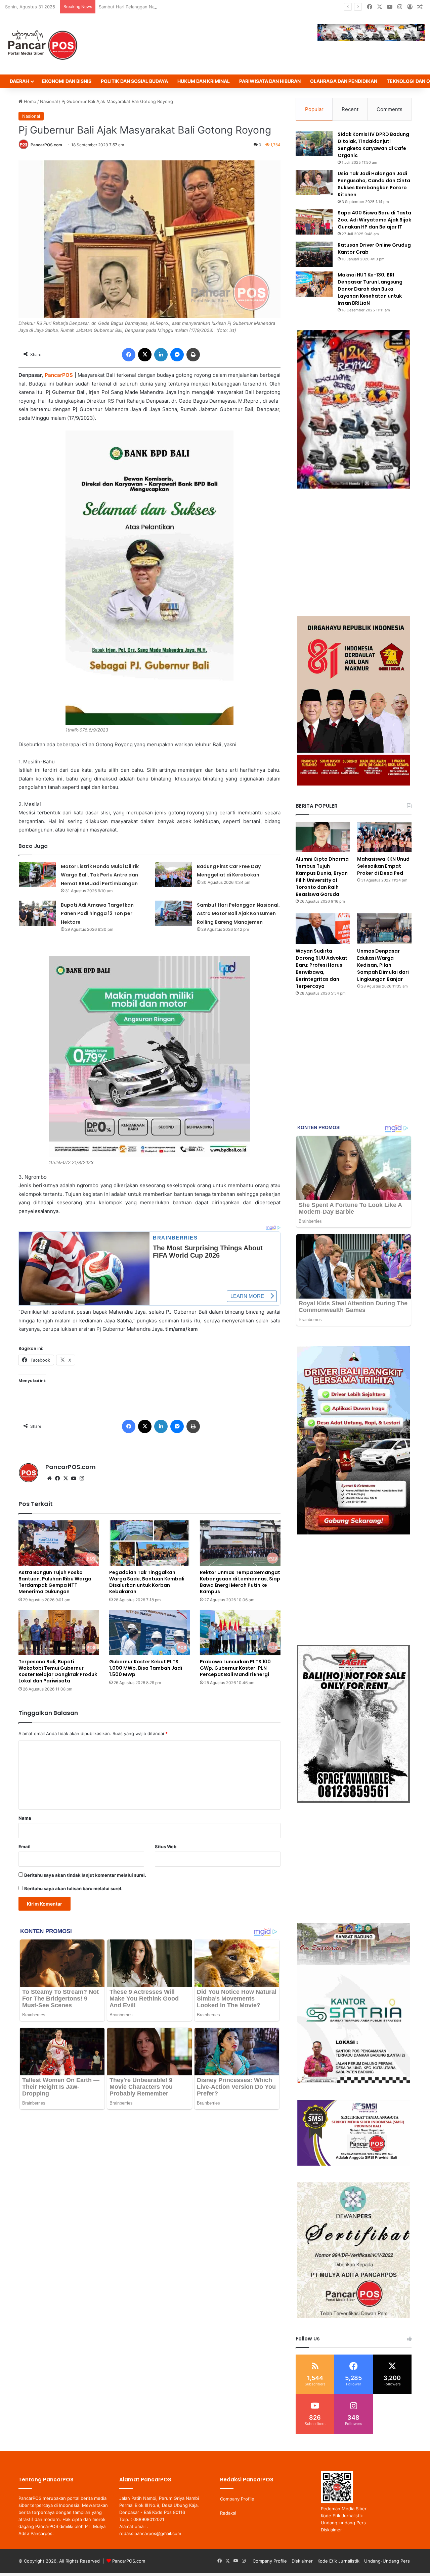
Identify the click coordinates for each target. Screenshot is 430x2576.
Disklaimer (331, 2530)
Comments (390, 109)
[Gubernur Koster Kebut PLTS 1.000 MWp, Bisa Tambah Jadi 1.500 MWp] (149, 1633)
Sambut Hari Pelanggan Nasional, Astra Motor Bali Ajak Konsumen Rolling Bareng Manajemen (196, 7)
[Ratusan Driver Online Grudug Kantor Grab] (314, 254)
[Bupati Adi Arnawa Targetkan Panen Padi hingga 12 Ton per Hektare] (37, 913)
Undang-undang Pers (343, 2523)
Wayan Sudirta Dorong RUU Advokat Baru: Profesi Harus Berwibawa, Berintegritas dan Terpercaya (321, 969)
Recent (350, 109)
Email (25, 1847)
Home (29, 101)
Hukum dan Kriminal (204, 81)
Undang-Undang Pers (387, 2561)
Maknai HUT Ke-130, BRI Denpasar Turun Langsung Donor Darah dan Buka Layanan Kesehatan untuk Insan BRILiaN (370, 289)
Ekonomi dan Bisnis (67, 81)
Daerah (19, 81)
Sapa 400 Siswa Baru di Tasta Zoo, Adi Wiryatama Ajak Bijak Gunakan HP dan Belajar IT (374, 220)
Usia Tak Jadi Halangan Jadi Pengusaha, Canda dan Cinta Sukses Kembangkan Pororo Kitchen (374, 184)
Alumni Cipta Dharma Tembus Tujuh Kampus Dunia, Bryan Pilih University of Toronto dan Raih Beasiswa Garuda (322, 877)
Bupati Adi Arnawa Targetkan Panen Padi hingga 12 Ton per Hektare (97, 914)
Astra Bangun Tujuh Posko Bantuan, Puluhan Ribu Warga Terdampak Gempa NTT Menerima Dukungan (55, 1582)
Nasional (49, 101)
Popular (314, 109)
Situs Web (166, 1847)
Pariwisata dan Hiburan (270, 81)
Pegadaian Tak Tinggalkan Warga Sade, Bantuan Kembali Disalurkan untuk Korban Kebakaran (147, 1582)
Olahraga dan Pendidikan (344, 81)
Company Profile (237, 2499)
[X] (66, 1478)
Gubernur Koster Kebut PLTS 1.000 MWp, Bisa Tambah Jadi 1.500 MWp (146, 1668)
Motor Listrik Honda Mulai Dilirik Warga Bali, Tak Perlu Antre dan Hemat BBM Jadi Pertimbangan (100, 875)
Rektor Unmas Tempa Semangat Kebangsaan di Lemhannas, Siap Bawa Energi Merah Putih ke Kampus (240, 1582)
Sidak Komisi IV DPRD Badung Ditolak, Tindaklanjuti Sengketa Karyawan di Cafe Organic (373, 145)
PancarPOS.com (46, 145)
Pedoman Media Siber (344, 2509)
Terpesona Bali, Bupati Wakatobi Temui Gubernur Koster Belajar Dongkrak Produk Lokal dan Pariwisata (58, 1671)
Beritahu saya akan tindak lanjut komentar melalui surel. (85, 1875)
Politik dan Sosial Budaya (134, 81)
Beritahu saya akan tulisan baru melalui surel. (73, 1888)
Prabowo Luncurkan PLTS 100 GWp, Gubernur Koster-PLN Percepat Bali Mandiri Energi (235, 1668)
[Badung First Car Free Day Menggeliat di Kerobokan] (173, 875)
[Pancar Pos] (42, 44)
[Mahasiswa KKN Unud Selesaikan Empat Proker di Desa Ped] (384, 837)
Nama (25, 1818)
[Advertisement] (354, 552)
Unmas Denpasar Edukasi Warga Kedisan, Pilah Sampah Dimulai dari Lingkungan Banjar (383, 965)
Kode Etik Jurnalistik (342, 2516)
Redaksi (228, 2513)
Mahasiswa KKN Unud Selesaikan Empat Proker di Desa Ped (383, 866)
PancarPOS (59, 375)
